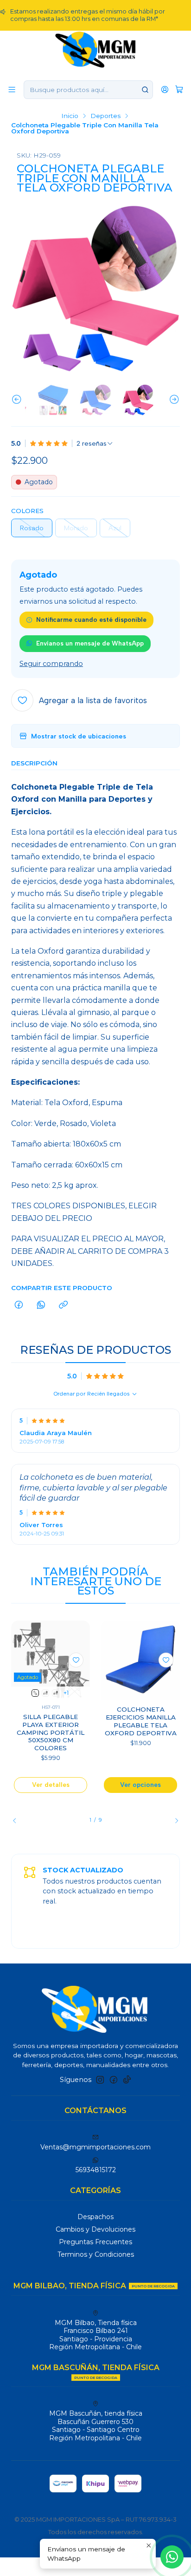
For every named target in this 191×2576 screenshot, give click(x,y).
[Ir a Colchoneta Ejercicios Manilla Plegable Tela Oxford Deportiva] (140, 1660)
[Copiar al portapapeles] (63, 1305)
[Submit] (145, 90)
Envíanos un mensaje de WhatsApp (90, 643)
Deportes (105, 116)
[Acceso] (165, 89)
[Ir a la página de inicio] (96, 49)
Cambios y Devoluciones (95, 2229)
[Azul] (35, 1693)
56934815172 (96, 2170)
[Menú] (12, 89)
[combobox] (88, 90)
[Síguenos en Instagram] (100, 2080)
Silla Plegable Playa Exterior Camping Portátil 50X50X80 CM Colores (51, 1732)
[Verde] (45, 1693)
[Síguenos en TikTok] (127, 2080)
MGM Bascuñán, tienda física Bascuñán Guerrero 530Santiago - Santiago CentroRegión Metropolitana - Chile (96, 2426)
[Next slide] (173, 400)
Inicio (70, 116)
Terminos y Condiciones (96, 2254)
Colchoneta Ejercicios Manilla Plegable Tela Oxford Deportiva (141, 1721)
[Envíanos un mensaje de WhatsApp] (172, 2557)
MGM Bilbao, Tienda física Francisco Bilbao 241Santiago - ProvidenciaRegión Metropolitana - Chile (95, 2335)
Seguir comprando (51, 664)
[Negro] (56, 1693)
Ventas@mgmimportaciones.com (95, 2147)
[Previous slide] (18, 400)
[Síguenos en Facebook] (114, 2080)
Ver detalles (51, 1785)
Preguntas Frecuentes (95, 2242)
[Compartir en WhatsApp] (41, 1305)
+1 (66, 1693)
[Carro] (179, 89)
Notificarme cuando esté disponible (91, 619)
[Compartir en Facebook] (19, 1305)
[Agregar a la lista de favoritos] (76, 1660)
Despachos (95, 2217)
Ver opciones (140, 1785)
